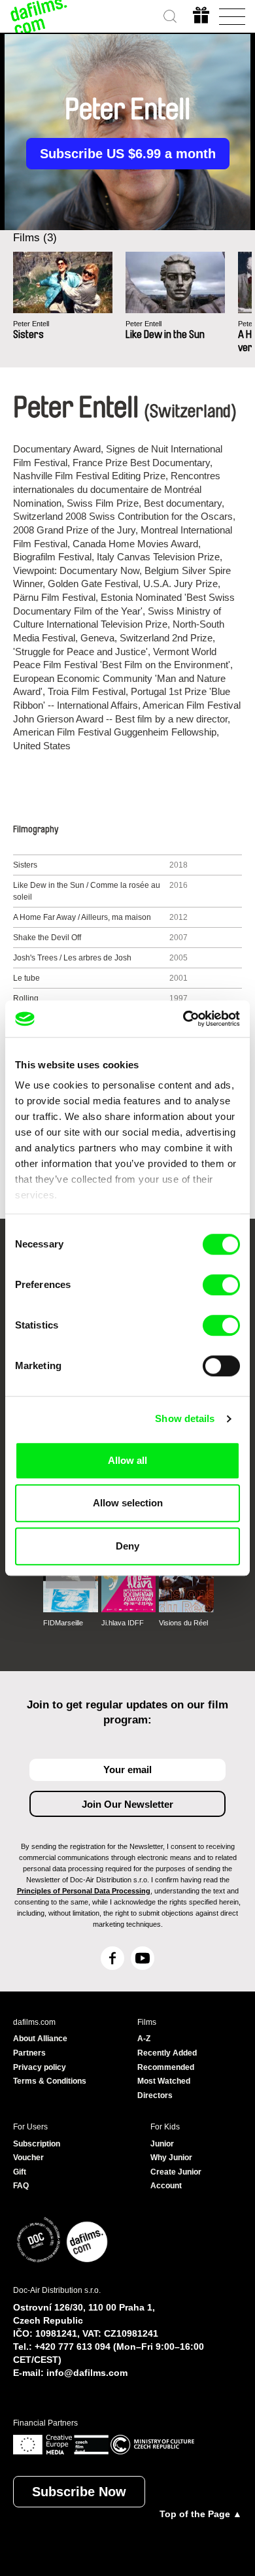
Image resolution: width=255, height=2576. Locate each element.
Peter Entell (31, 324)
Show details (185, 1418)
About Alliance (40, 2039)
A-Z (144, 2039)
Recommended (166, 2067)
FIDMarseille (63, 1623)
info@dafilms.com (87, 2373)
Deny (127, 1546)
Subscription (37, 2144)
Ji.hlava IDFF (123, 1623)
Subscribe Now (79, 2492)
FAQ (21, 2186)
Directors (155, 2095)
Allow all (127, 1460)
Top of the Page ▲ (201, 2514)
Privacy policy (40, 2067)
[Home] (39, 16)
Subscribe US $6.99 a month (128, 154)
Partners (29, 2053)
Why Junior (171, 2158)
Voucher (28, 2158)
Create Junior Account (176, 2179)
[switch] (221, 1285)
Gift (20, 2172)
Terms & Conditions (50, 2081)
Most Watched (164, 2081)
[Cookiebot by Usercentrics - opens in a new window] (183, 1019)
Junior (162, 2144)
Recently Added (167, 2053)
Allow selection (128, 1503)
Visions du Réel (183, 1623)
